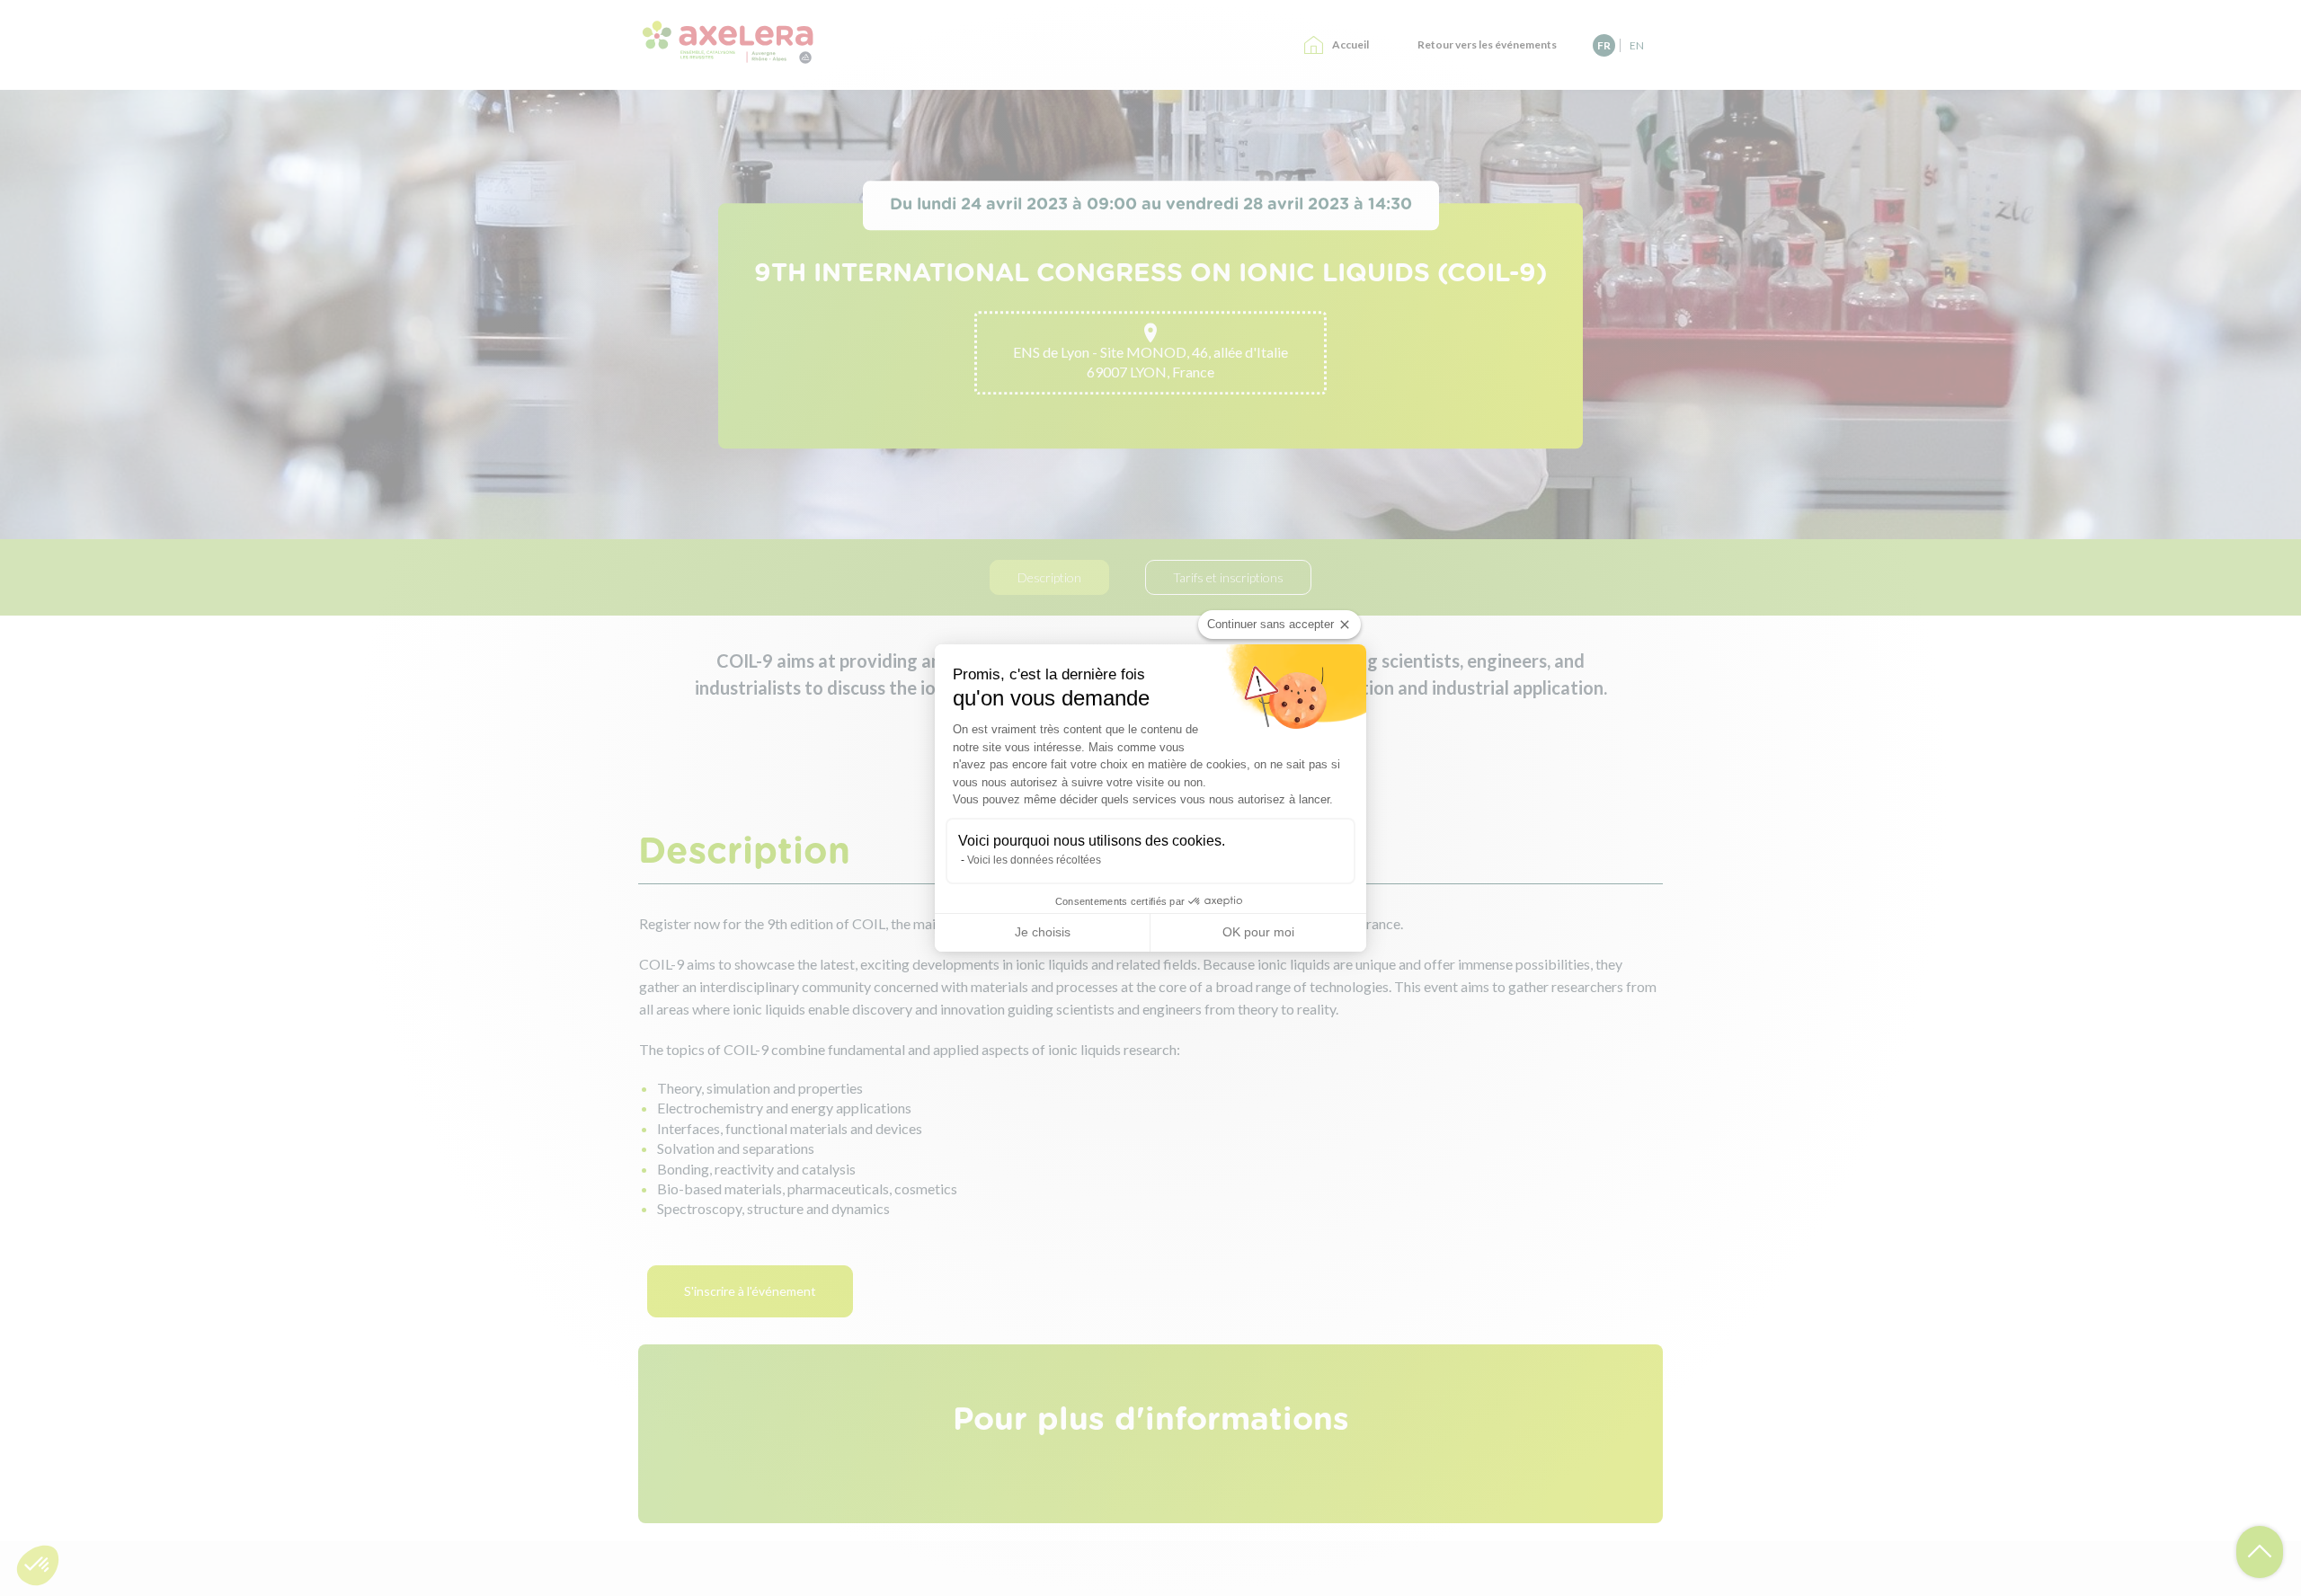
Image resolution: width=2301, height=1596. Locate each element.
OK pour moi (1258, 932)
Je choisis (1043, 932)
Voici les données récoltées (1034, 860)
